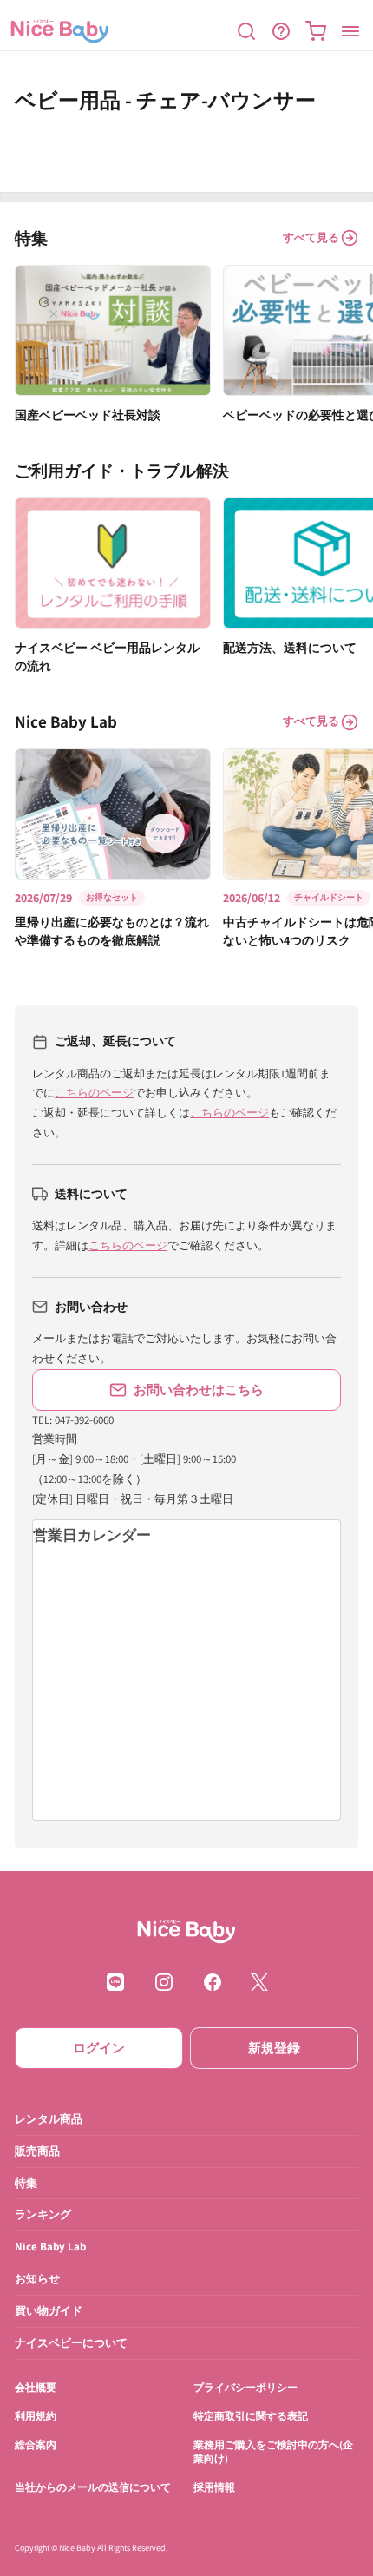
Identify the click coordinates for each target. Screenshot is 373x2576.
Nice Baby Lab (50, 2247)
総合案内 (36, 2444)
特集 (26, 2182)
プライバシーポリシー (245, 2387)
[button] (246, 31)
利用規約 (36, 2415)
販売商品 (37, 2150)
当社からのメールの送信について (93, 2487)
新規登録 (274, 2048)
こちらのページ (94, 1093)
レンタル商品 (49, 2118)
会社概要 (36, 2387)
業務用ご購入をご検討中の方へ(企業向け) (273, 2451)
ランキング (43, 2214)
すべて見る (311, 237)
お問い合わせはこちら (199, 1390)
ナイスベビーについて (71, 2343)
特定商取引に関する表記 (251, 2415)
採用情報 (214, 2487)
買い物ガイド (49, 2311)
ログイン (99, 2048)
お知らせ (37, 2279)
